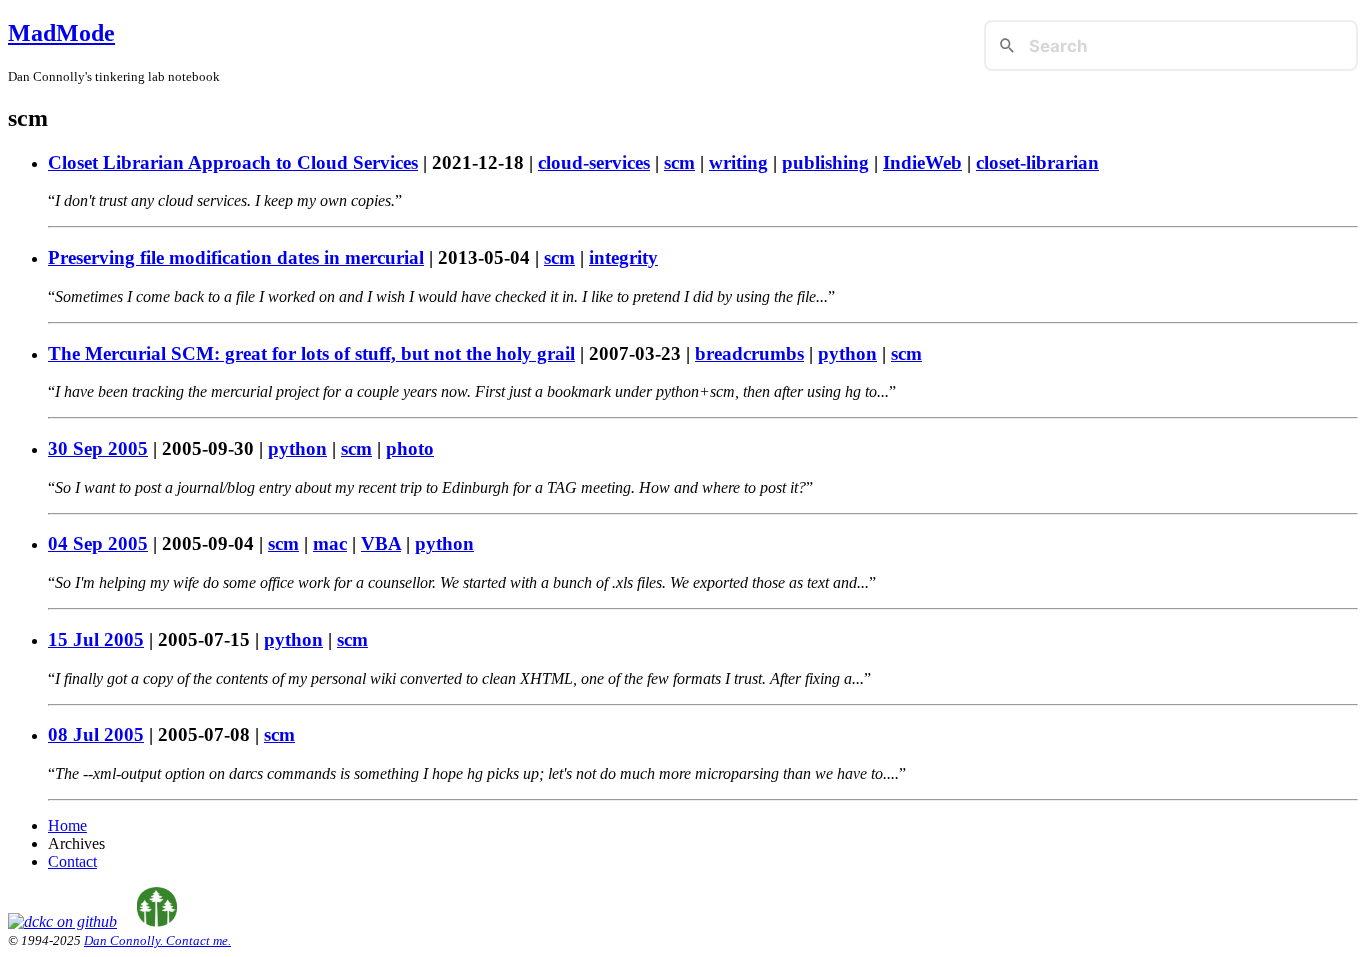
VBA (381, 543)
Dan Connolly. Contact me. (157, 940)
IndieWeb (922, 162)
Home (67, 825)
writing (738, 162)
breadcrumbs (749, 353)
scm (679, 162)
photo (410, 448)
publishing (825, 162)
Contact (72, 861)
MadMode (61, 33)
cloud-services (594, 162)
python (847, 353)
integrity (623, 257)
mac (330, 543)
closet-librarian (1037, 162)
